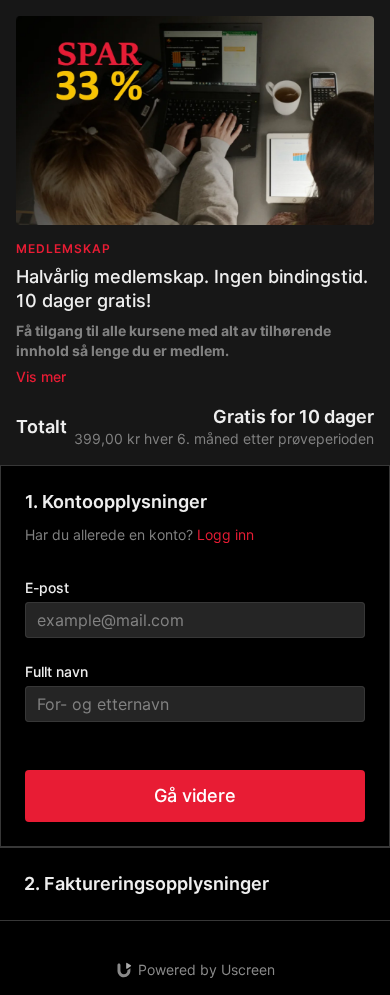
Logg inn (225, 534)
